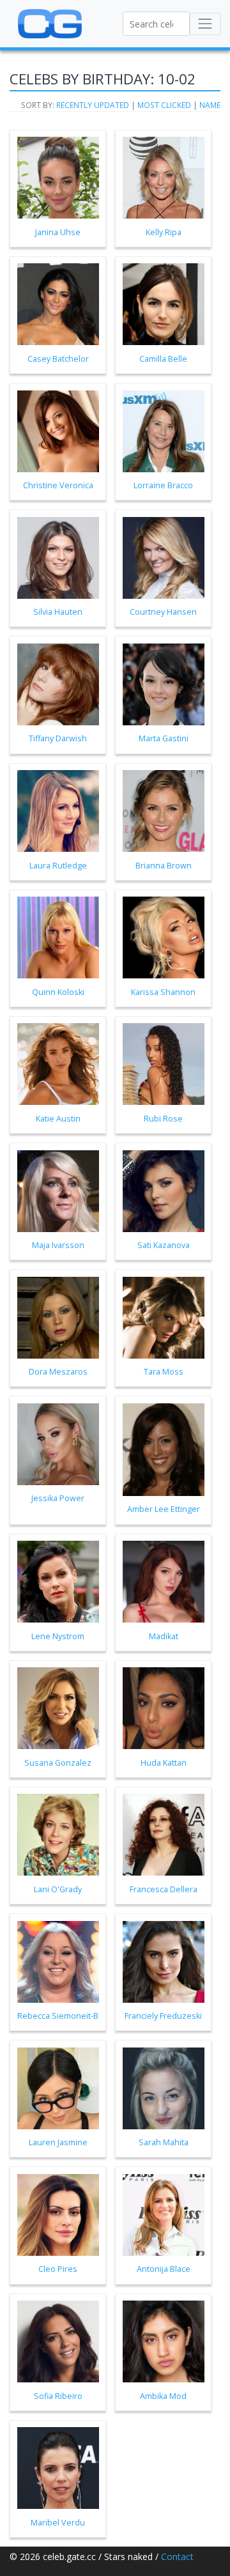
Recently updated (93, 105)
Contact (177, 2557)
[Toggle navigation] (205, 24)
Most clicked (164, 105)
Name (210, 105)
